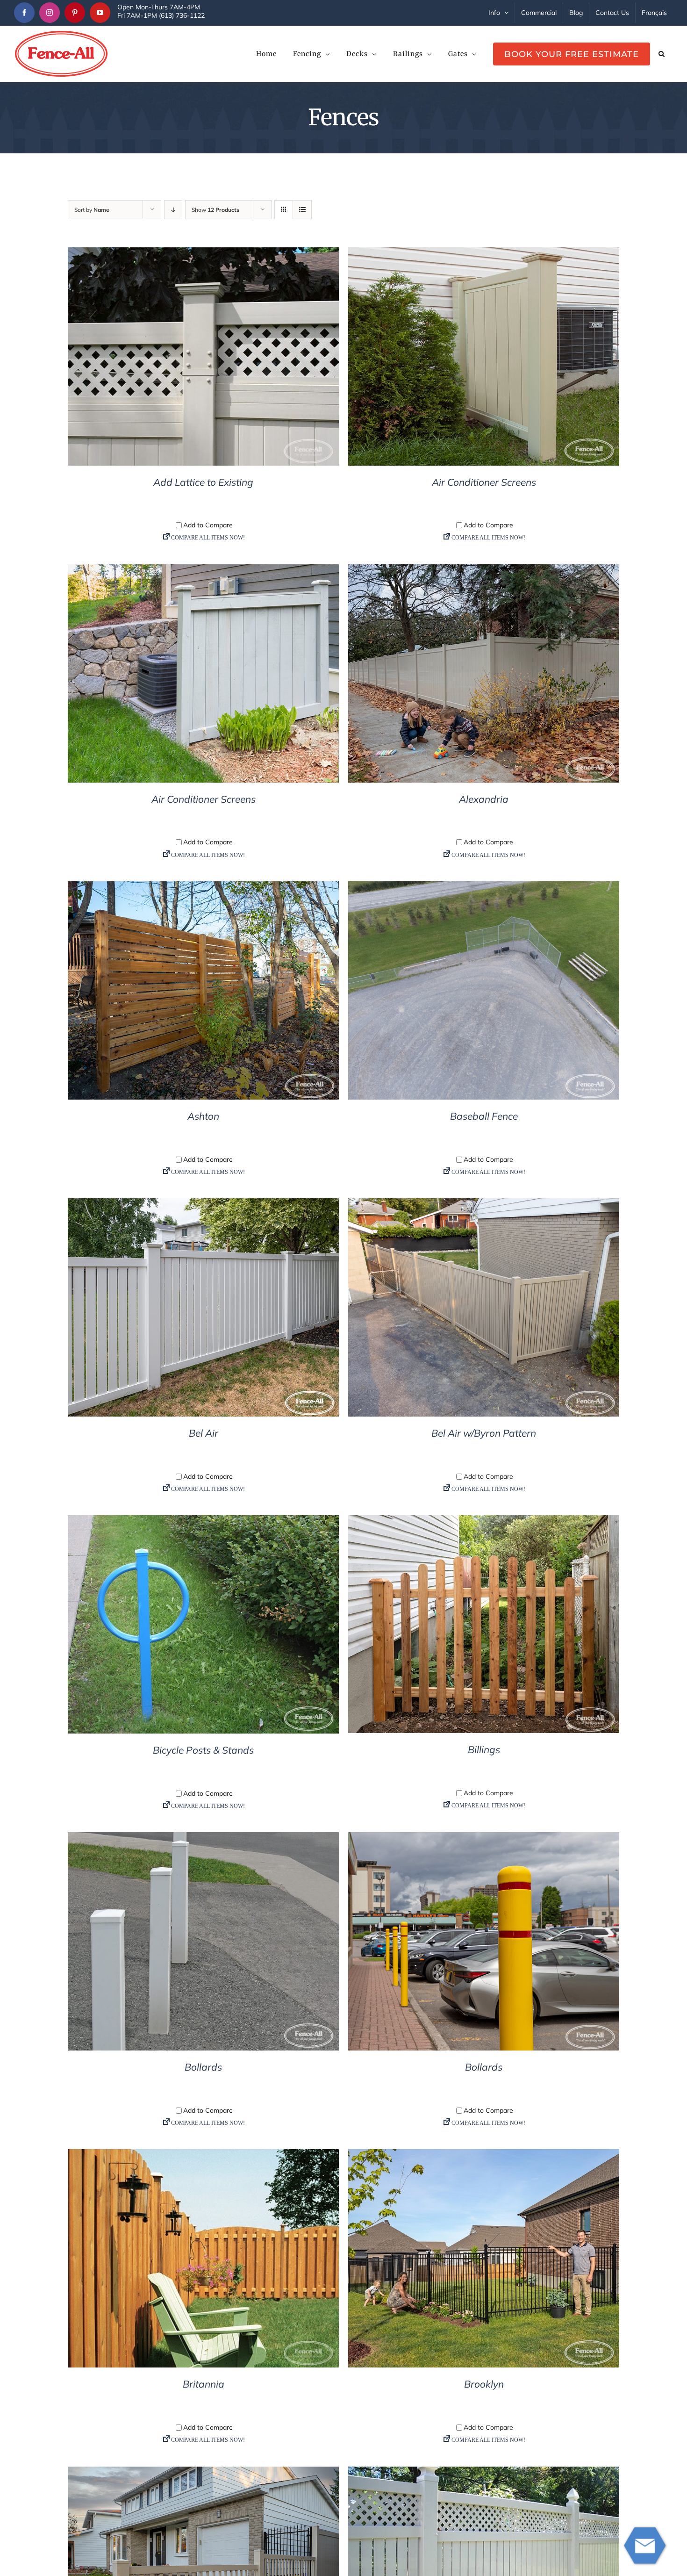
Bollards (203, 2067)
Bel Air (204, 1433)
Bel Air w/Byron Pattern (484, 1433)
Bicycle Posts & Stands (203, 1750)
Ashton (203, 1116)
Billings (484, 1749)
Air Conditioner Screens (484, 482)
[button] (662, 54)
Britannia (204, 2384)
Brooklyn (484, 2384)
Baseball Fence (484, 1116)
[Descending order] (173, 210)
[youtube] (100, 13)
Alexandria (484, 799)
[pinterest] (75, 13)
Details (204, 358)
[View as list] (302, 210)
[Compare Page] (203, 540)
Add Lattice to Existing (203, 482)
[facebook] (24, 13)
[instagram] (50, 13)
